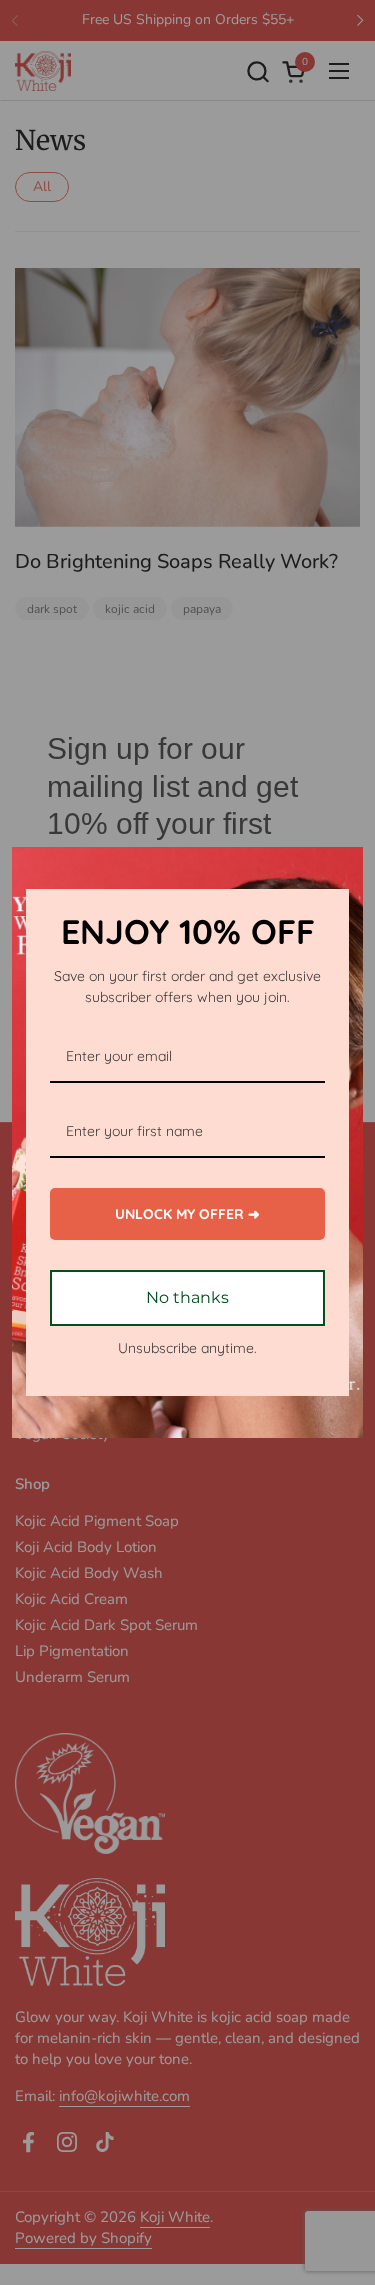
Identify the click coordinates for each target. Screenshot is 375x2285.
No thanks (187, 1297)
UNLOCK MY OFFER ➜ (187, 1214)
